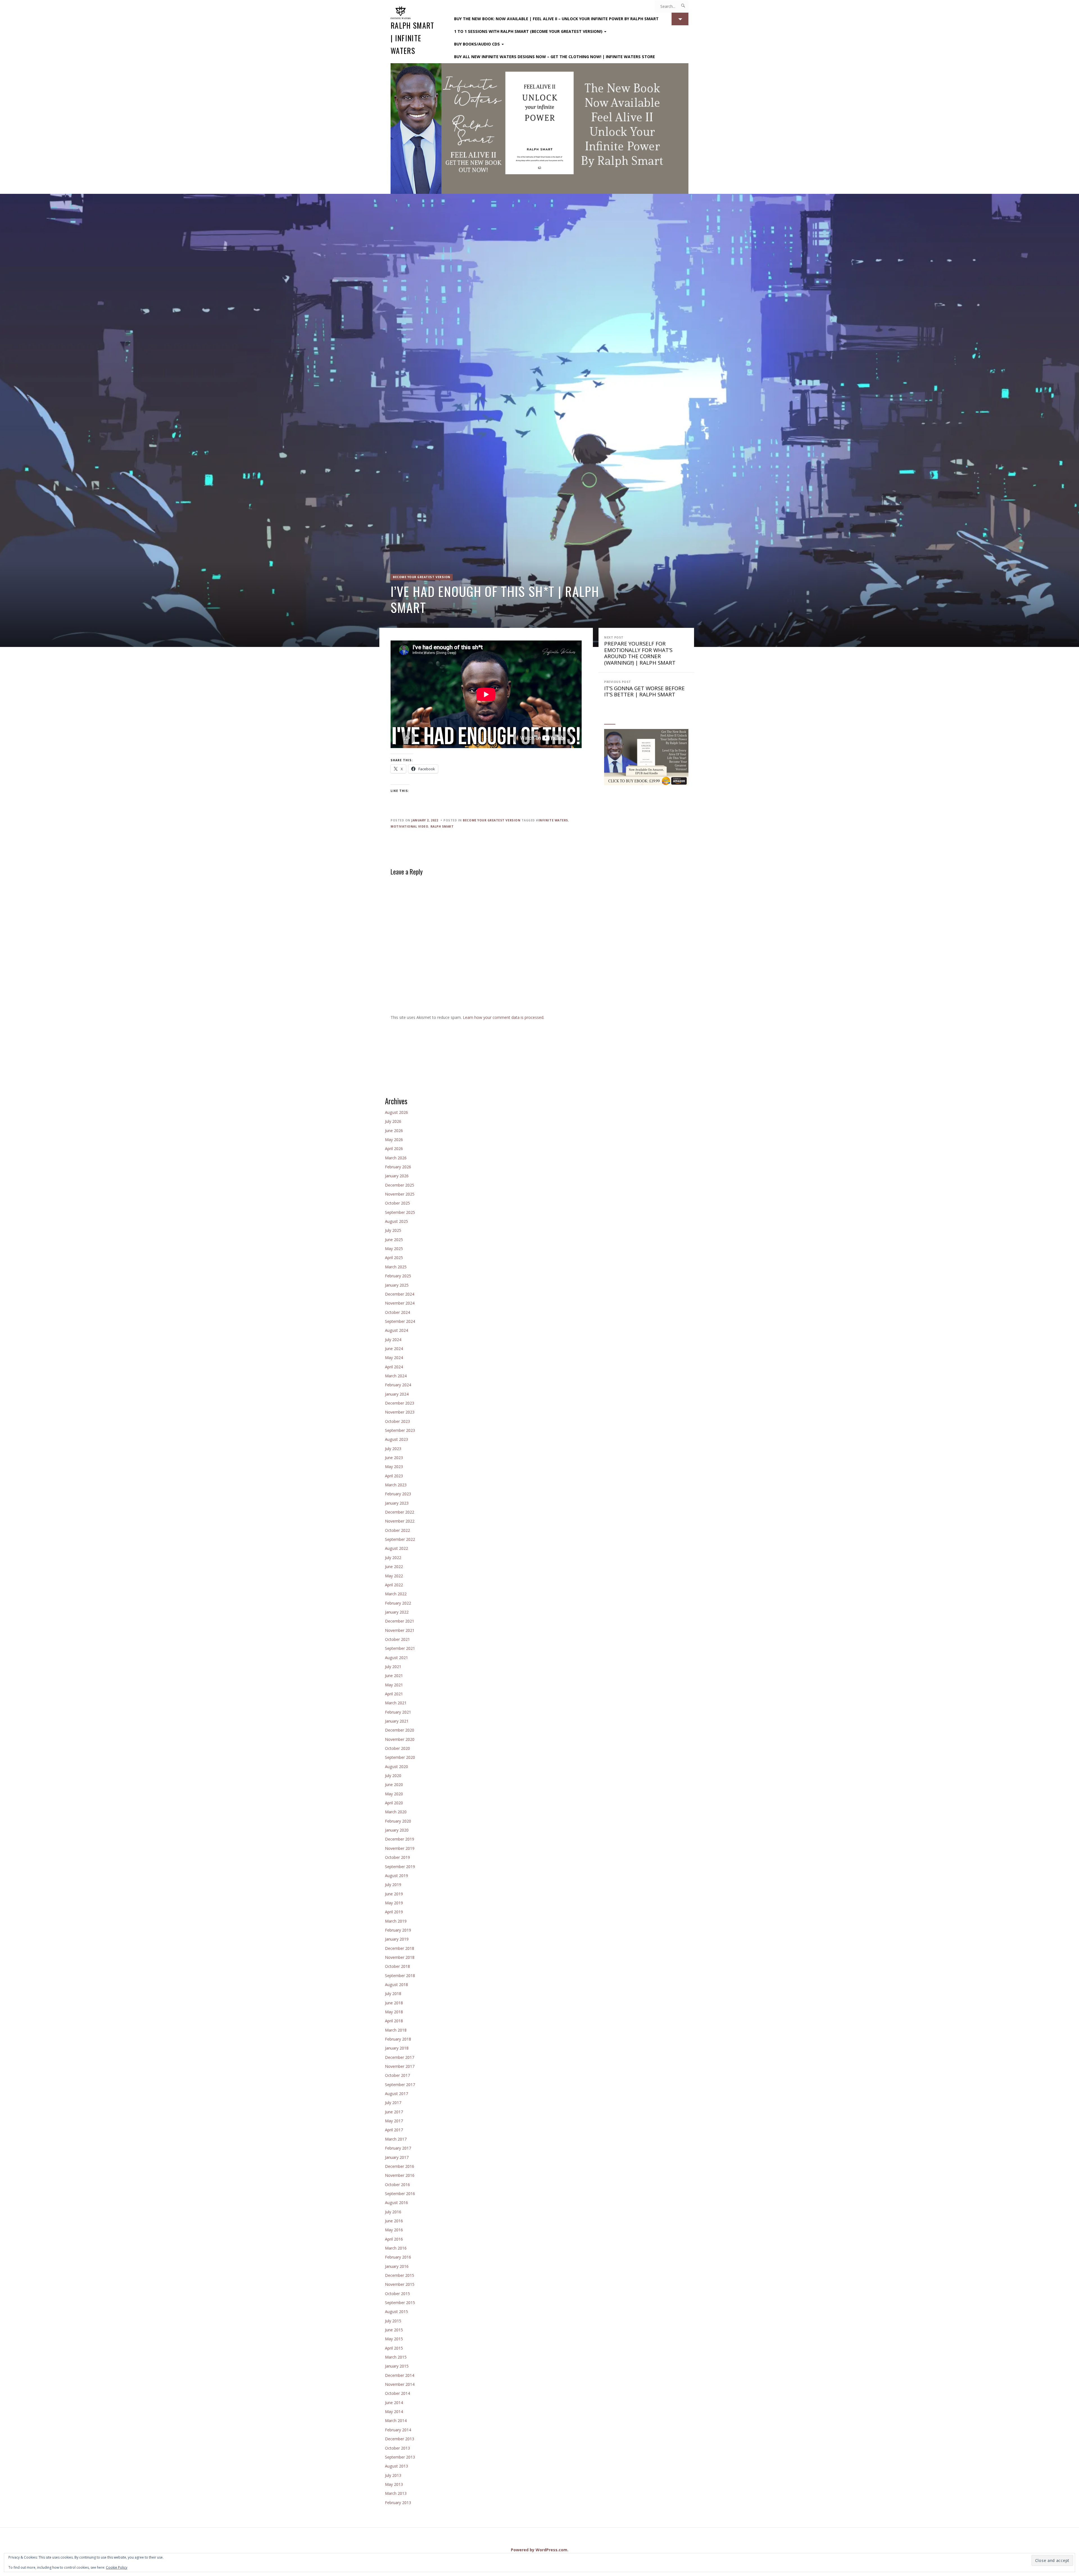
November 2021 (400, 1630)
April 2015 (394, 2348)
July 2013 (393, 2475)
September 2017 (400, 2085)
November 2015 (400, 2284)
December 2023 (400, 1403)
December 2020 (400, 1730)
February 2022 (398, 1603)
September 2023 (400, 1430)
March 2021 (396, 1703)
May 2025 (394, 1249)
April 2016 (394, 2239)
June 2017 (394, 2112)
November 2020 (400, 1739)
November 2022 (400, 1521)
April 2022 (394, 1585)
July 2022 (393, 1558)
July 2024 (393, 1340)
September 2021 (400, 1648)
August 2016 (396, 2203)
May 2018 (394, 2012)
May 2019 (394, 1903)
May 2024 (394, 1358)
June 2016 (394, 2221)
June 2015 (394, 2330)
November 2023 (400, 1412)
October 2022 (397, 1530)
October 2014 (397, 2393)
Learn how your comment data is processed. (504, 1017)
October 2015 (397, 2294)
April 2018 (394, 2021)
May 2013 (394, 2484)
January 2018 (397, 2048)
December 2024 (400, 1294)
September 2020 (400, 1757)
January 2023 (397, 1503)
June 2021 (394, 1676)
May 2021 (394, 1685)
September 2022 (400, 1539)
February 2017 (398, 2148)
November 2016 (400, 2175)
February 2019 (398, 1930)
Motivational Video (409, 826)
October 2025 (397, 1203)
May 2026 (394, 1140)
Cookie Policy (117, 2567)
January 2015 (397, 2366)
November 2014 (400, 2384)
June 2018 (394, 2003)
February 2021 (398, 1712)
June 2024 (394, 1349)
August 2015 (396, 2312)
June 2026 (394, 1131)
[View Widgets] (680, 19)
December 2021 (400, 1621)
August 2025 (396, 1221)
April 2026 (394, 1149)
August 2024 (396, 1330)
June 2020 (394, 1785)
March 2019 (396, 1921)
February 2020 (398, 1821)
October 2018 (397, 1966)
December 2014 (400, 2375)
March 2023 (396, 1485)
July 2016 (393, 2212)
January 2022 (397, 1612)
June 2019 (394, 1894)
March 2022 (396, 1594)
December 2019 (400, 1839)
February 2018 (398, 2039)
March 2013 (396, 2493)
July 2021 (393, 1667)
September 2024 (400, 1321)
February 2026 (398, 1167)
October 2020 (397, 1748)
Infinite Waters (553, 820)
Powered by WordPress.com (539, 2550)
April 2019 (394, 1912)
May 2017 (394, 2121)
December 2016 (400, 2166)
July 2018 (393, 1994)
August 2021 (396, 1658)
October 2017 (397, 2075)
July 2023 (393, 1449)
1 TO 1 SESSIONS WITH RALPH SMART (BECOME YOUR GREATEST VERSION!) (528, 31)
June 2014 (394, 2403)
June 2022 (394, 1567)
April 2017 (394, 2130)
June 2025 (394, 1240)
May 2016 (394, 2230)
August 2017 (396, 2094)
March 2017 (396, 2139)
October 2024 (397, 1312)
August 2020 (396, 1767)
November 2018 (400, 1957)
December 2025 (400, 1185)
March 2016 (396, 2248)
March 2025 (396, 1267)
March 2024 (396, 1376)
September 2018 (400, 1976)
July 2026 (393, 1121)
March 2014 (396, 2421)
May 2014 (394, 2412)
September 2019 (400, 1867)
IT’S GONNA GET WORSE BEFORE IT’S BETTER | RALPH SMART (644, 689)
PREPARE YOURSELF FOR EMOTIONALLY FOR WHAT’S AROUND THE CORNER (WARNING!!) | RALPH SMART (640, 651)
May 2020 (394, 1794)
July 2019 (393, 1885)
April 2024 (394, 1367)
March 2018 (396, 2030)
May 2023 (394, 1467)
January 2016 (397, 2266)
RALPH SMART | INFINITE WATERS (412, 38)
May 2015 (394, 2339)
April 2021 (394, 1694)
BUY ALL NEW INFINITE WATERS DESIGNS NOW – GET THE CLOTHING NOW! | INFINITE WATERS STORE (555, 57)
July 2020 (393, 1776)
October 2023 (397, 1421)
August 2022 (396, 1548)
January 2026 (397, 1176)
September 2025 (400, 1212)
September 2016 (400, 2194)
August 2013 (396, 2466)
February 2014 (398, 2430)
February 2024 (398, 1385)
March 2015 (396, 2357)
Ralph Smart (442, 826)
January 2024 (397, 1394)
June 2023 (394, 1458)
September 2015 (400, 2303)
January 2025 (397, 1285)
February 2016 (398, 2257)
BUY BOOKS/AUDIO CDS (477, 44)
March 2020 (396, 1812)
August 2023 (396, 1439)
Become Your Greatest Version (422, 577)
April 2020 (394, 1803)
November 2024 (400, 1303)
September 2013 (400, 2457)
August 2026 (396, 1112)
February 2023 (398, 1494)
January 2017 (397, 2157)
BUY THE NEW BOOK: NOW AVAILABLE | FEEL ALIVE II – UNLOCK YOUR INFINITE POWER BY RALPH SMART (556, 19)
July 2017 (393, 2103)
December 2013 (400, 2439)
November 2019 (400, 1848)
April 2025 (394, 1258)
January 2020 (397, 1830)
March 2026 (396, 1158)
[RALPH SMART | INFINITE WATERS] (539, 129)
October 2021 (397, 1639)
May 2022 (394, 1576)
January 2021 (397, 1721)
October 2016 (397, 2185)
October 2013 (397, 2448)
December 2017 (400, 2057)
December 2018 (400, 1948)
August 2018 (396, 1985)
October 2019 (397, 1857)
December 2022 (400, 1512)
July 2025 (393, 1230)
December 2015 (400, 2275)
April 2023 (394, 1476)
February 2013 (398, 2503)
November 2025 (400, 1194)
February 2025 (398, 1276)
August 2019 (396, 1876)
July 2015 (393, 2321)
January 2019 (397, 1939)
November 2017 (400, 2066)
